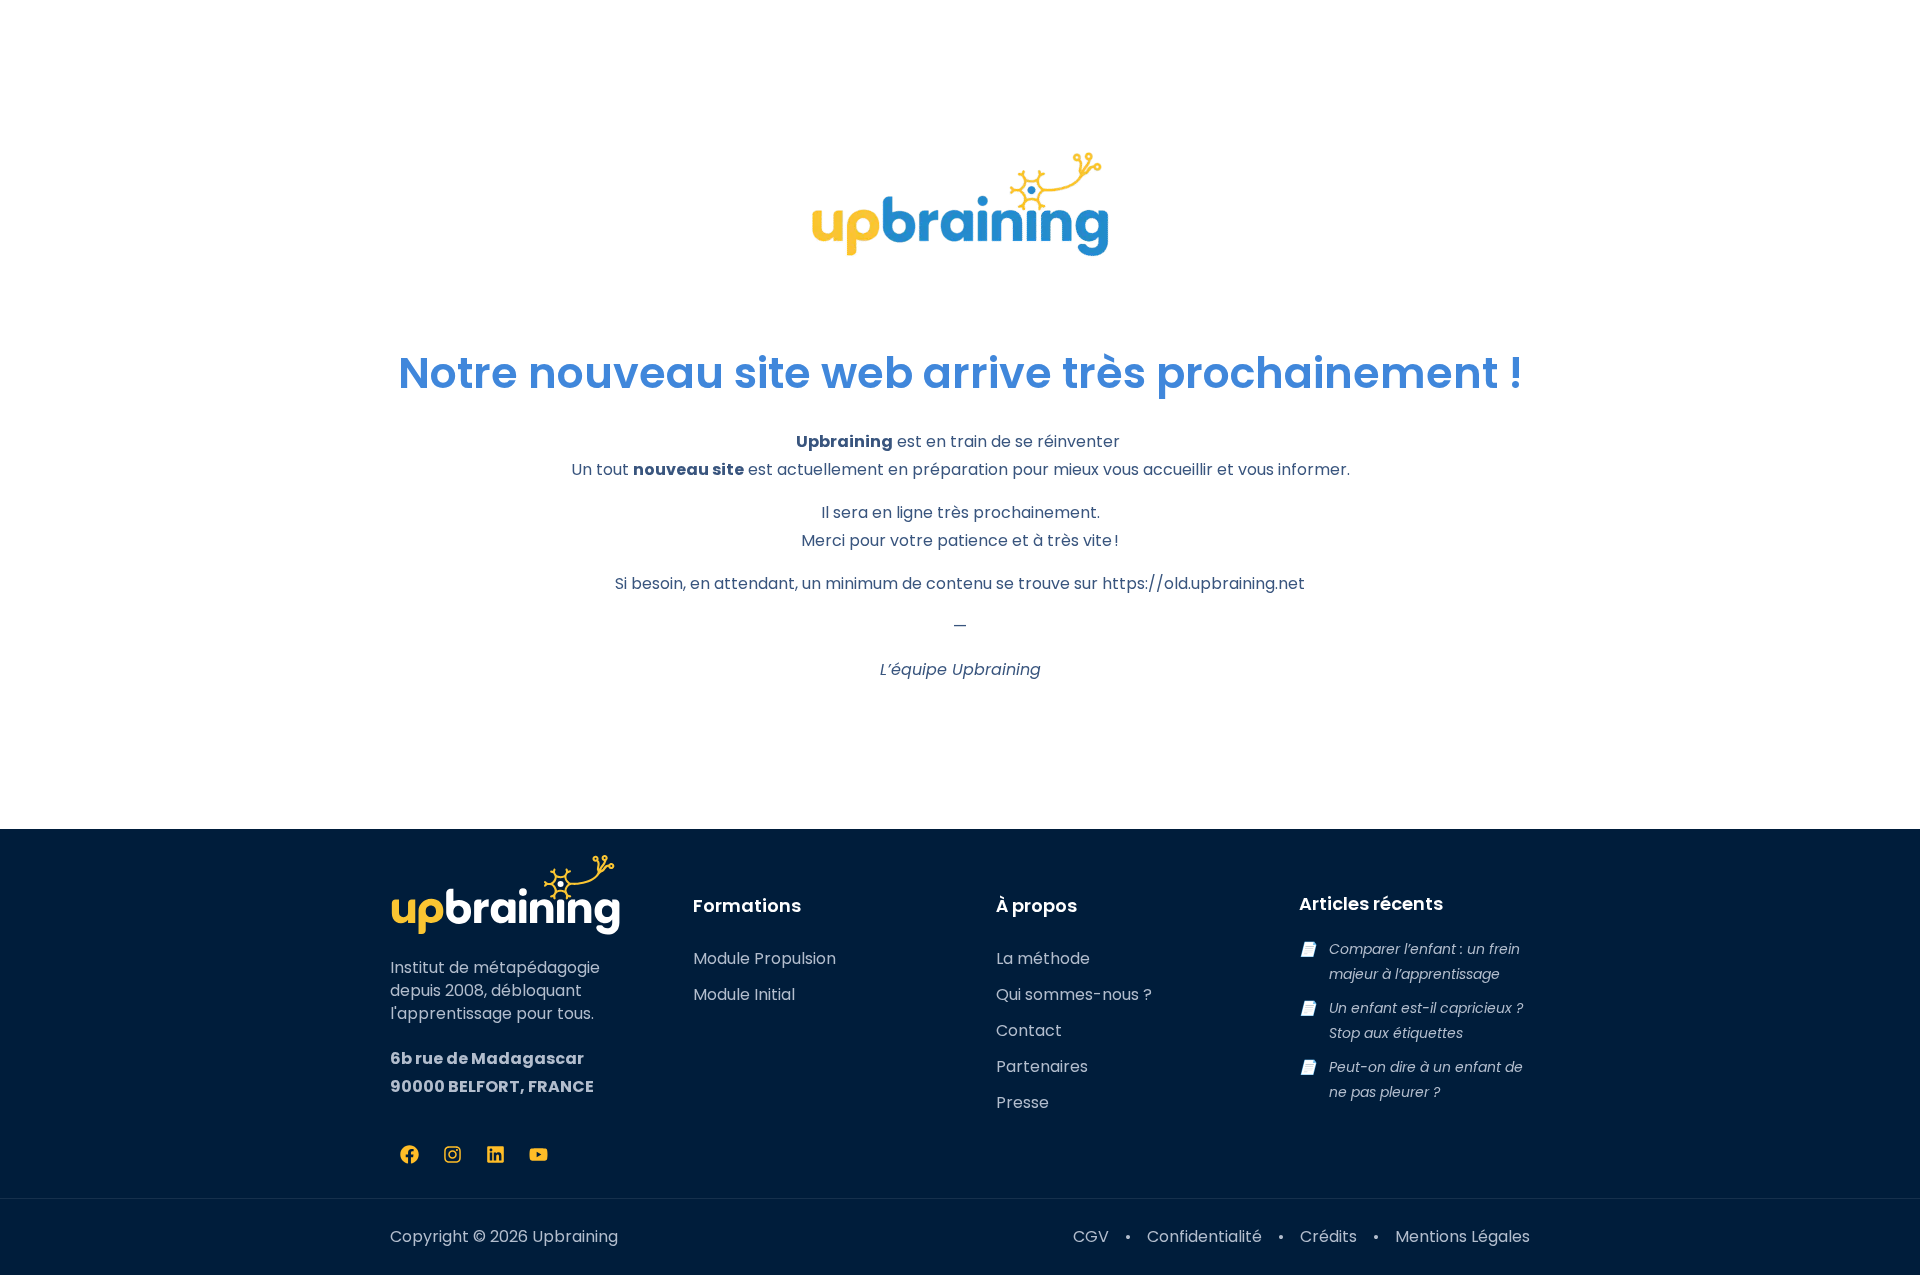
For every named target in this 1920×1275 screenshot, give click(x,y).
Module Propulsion (764, 958)
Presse (1022, 1102)
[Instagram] (452, 1155)
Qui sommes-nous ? (1074, 994)
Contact (1029, 1030)
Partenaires (1042, 1066)
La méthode (1043, 958)
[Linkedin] (495, 1155)
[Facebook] (409, 1155)
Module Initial (744, 994)
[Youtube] (538, 1155)
